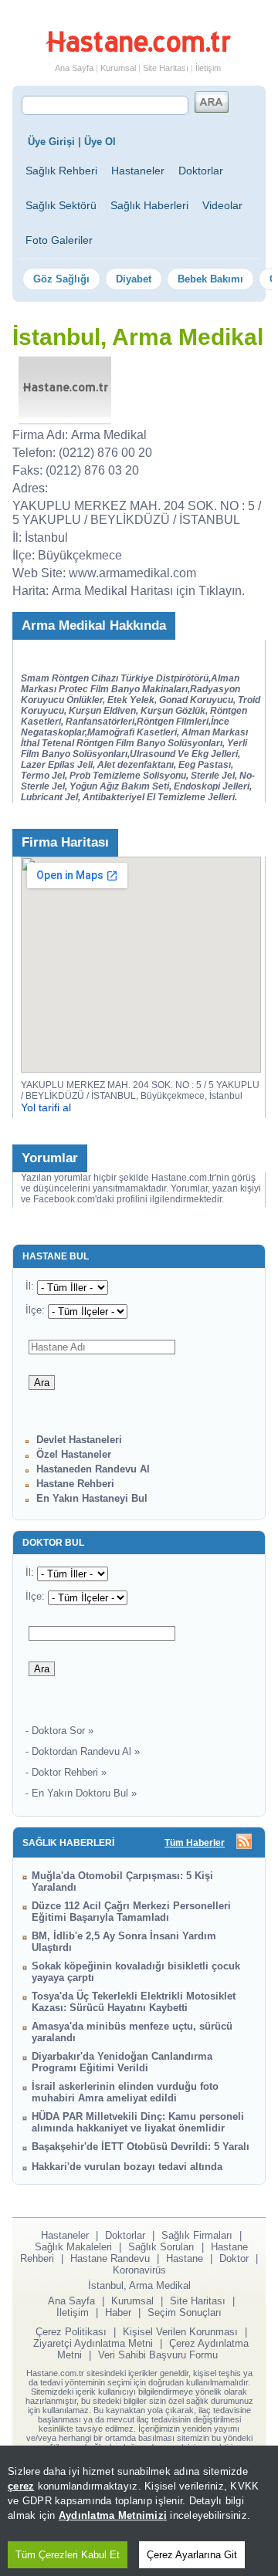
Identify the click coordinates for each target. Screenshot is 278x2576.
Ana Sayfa (74, 68)
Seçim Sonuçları (185, 2312)
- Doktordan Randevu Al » (83, 1751)
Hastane (185, 2258)
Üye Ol (100, 142)
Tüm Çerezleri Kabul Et (68, 2555)
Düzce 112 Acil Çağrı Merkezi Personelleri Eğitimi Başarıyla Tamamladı (131, 1912)
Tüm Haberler (195, 1843)
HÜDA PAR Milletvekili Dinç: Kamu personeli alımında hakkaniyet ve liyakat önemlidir (138, 2122)
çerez (21, 2486)
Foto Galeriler (59, 240)
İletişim (208, 68)
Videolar (222, 205)
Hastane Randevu (110, 2258)
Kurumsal (118, 68)
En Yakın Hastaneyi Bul (92, 1498)
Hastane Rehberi (75, 1484)
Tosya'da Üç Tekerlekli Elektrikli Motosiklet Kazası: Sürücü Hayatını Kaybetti (134, 2002)
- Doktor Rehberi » (66, 1772)
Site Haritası (166, 68)
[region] (139, 2511)
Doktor (234, 2258)
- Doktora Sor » (59, 1731)
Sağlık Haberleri (149, 205)
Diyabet (134, 279)
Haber (118, 2312)
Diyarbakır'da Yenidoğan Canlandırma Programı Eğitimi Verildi (122, 2062)
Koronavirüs (139, 2270)
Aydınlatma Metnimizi (113, 2515)
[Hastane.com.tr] (138, 49)
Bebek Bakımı (210, 279)
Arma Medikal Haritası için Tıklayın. (148, 591)
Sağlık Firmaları (197, 2235)
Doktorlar (201, 171)
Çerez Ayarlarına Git (192, 2555)
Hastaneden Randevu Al (93, 1469)
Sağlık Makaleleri (73, 2247)
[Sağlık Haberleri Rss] (244, 1842)
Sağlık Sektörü (61, 205)
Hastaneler (138, 171)
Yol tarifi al (46, 1107)
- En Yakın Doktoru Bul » (81, 1793)
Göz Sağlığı (61, 279)
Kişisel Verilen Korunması (180, 2332)
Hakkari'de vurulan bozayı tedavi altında (127, 2167)
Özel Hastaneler (74, 1454)
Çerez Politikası (71, 2332)
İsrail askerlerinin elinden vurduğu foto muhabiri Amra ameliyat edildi (125, 2092)
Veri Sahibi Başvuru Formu (158, 2355)
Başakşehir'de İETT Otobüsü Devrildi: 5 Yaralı (141, 2147)
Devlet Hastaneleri (79, 1440)
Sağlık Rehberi (61, 171)
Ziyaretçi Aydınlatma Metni (93, 2343)
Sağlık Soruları (161, 2247)
